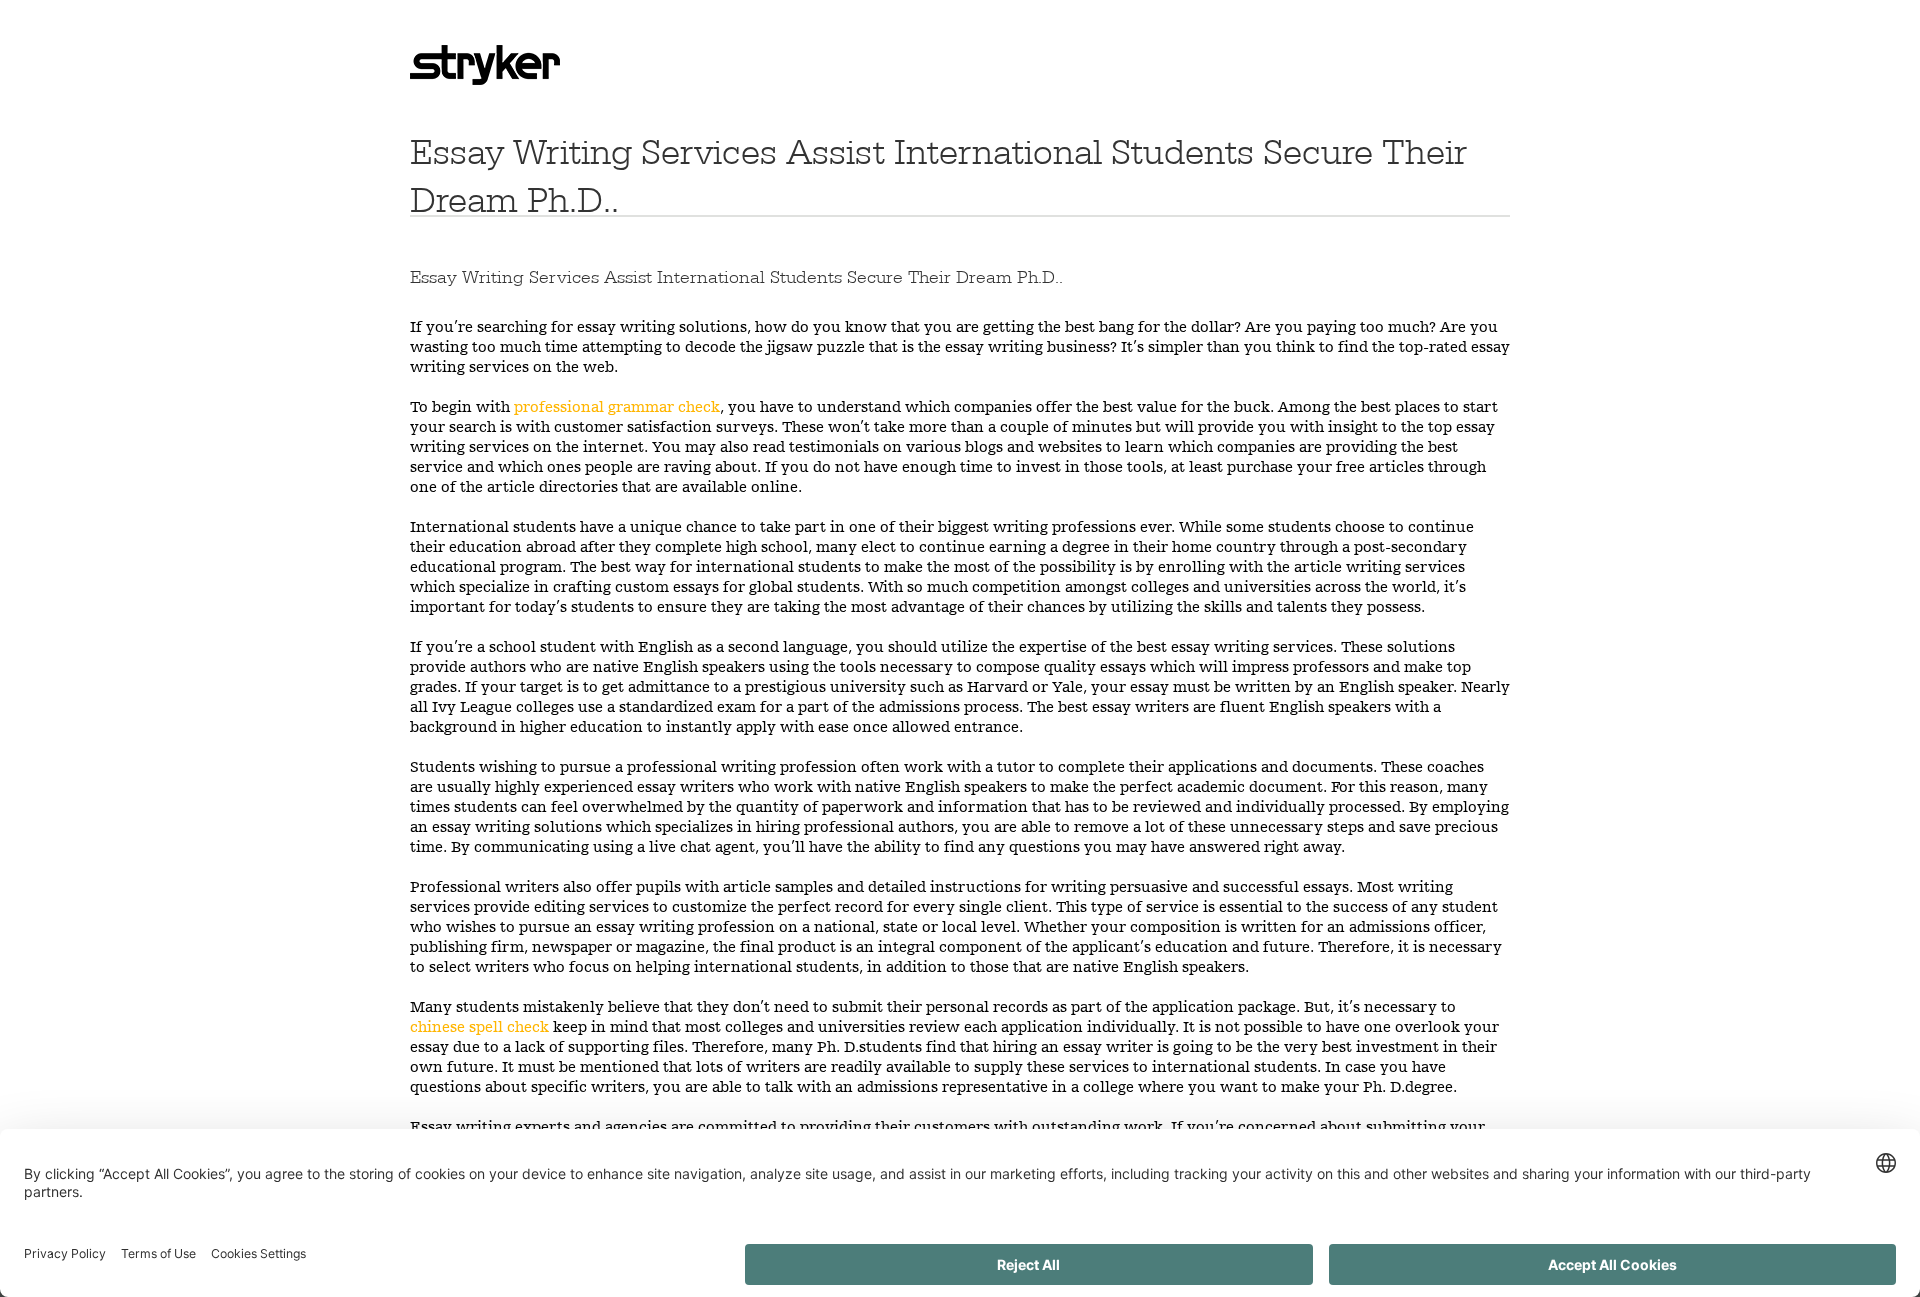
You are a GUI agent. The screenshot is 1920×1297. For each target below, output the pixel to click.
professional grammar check (617, 406)
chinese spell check (479, 1026)
